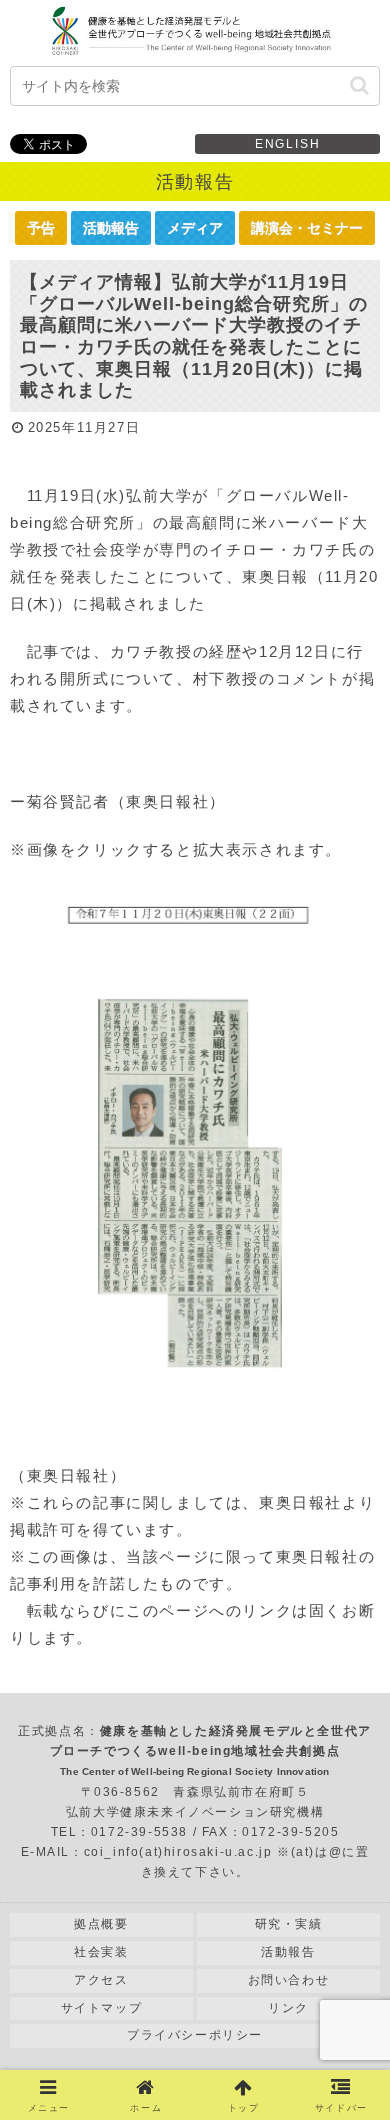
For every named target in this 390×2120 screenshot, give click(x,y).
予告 (41, 228)
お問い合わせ (289, 1980)
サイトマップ (102, 2008)
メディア (195, 228)
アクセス (101, 1980)
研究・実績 (289, 1924)
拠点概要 (101, 1924)
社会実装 (101, 1952)
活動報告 (111, 228)
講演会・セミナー (307, 228)
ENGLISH (288, 144)
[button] (359, 85)
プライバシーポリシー (195, 2035)
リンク (288, 2008)
